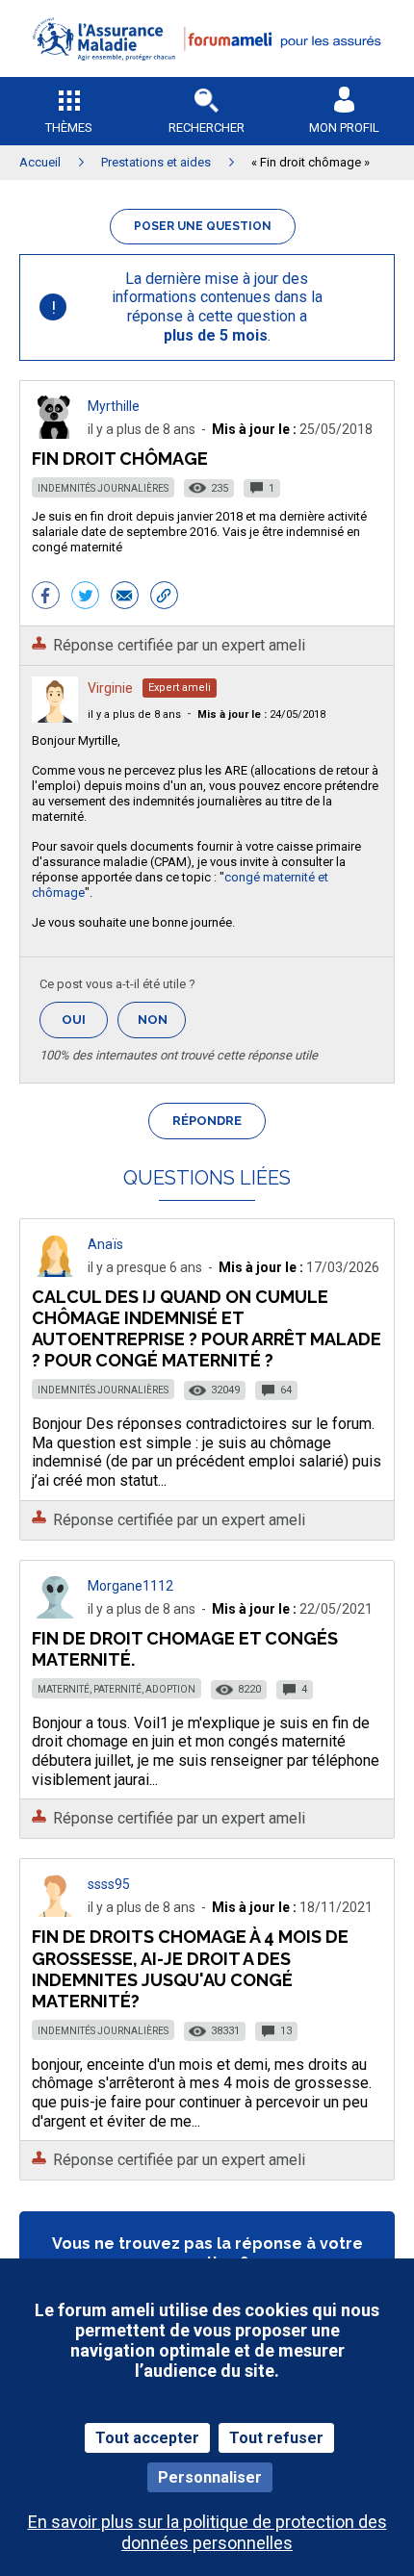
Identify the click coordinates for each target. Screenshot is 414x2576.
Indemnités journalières (103, 488)
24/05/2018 (261, 714)
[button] (207, 73)
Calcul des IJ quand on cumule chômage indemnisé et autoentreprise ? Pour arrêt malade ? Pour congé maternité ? (207, 1328)
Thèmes (69, 128)
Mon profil (344, 128)
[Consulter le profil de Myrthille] (55, 434)
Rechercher (207, 128)
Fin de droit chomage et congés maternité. (185, 1649)
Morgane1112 (130, 1586)
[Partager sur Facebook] (46, 598)
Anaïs (105, 1244)
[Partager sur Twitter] (85, 598)
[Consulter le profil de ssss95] (55, 1912)
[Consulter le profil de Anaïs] (55, 1272)
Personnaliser (210, 2477)
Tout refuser (276, 2438)
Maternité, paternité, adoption (116, 1689)
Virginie (110, 688)
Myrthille (114, 406)
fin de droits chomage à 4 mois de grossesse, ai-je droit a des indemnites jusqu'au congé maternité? (190, 1968)
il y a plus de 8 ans (134, 714)
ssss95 (109, 1884)
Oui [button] (85, 1020)
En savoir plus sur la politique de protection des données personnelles (207, 2532)
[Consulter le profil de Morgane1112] (55, 1613)
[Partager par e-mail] (125, 598)
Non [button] (162, 1025)
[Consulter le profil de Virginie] (55, 717)
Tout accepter (147, 2438)
